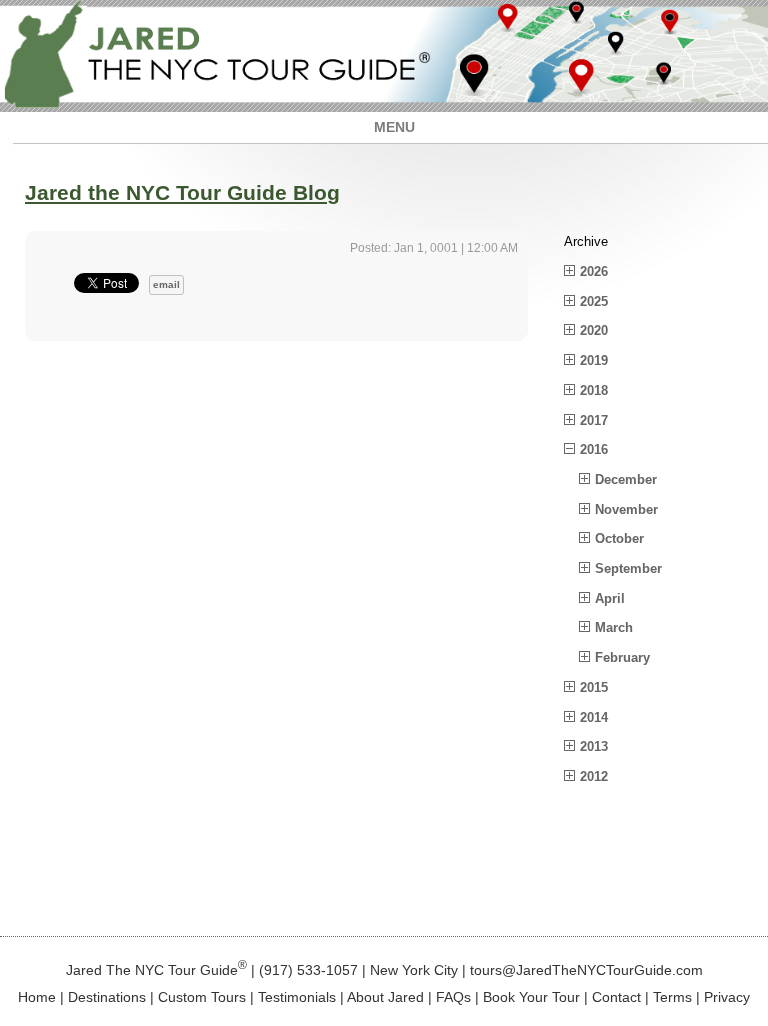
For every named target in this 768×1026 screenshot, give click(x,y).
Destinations (107, 997)
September (628, 568)
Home (37, 997)
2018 (594, 390)
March (614, 627)
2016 (594, 449)
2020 (594, 330)
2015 (594, 687)
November (626, 509)
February (622, 657)
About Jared (385, 997)
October (619, 538)
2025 (594, 301)
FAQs (453, 997)
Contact (616, 997)
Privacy (727, 997)
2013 (594, 746)
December (626, 479)
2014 (594, 717)
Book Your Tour (531, 997)
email (166, 284)
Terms (672, 997)
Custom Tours (202, 997)
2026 (594, 271)
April (610, 598)
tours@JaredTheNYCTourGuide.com (586, 969)
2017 (594, 420)
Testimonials (297, 997)
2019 (594, 360)
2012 (594, 776)
